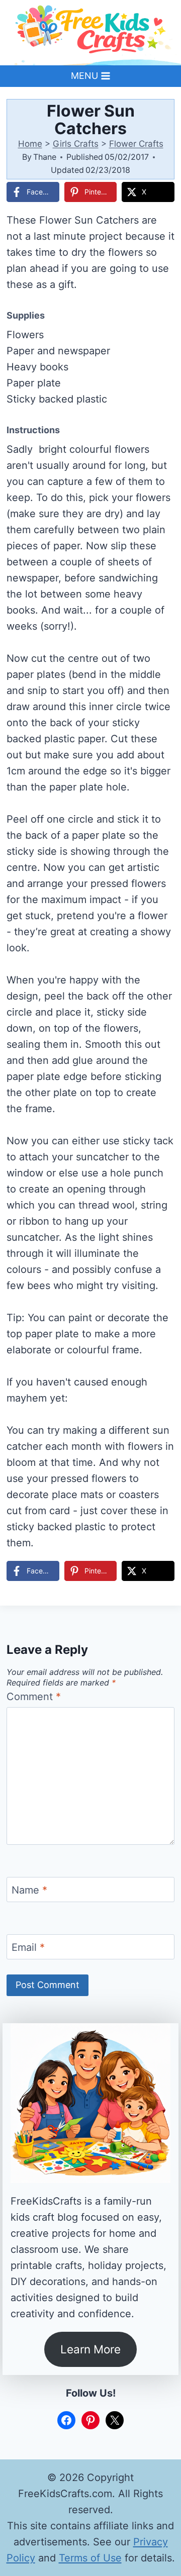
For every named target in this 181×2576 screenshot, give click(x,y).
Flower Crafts (136, 144)
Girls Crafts (76, 144)
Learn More (90, 2349)
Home (30, 144)
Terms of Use (90, 2558)
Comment (34, 1697)
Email (28, 1947)
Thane (45, 157)
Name (29, 1890)
